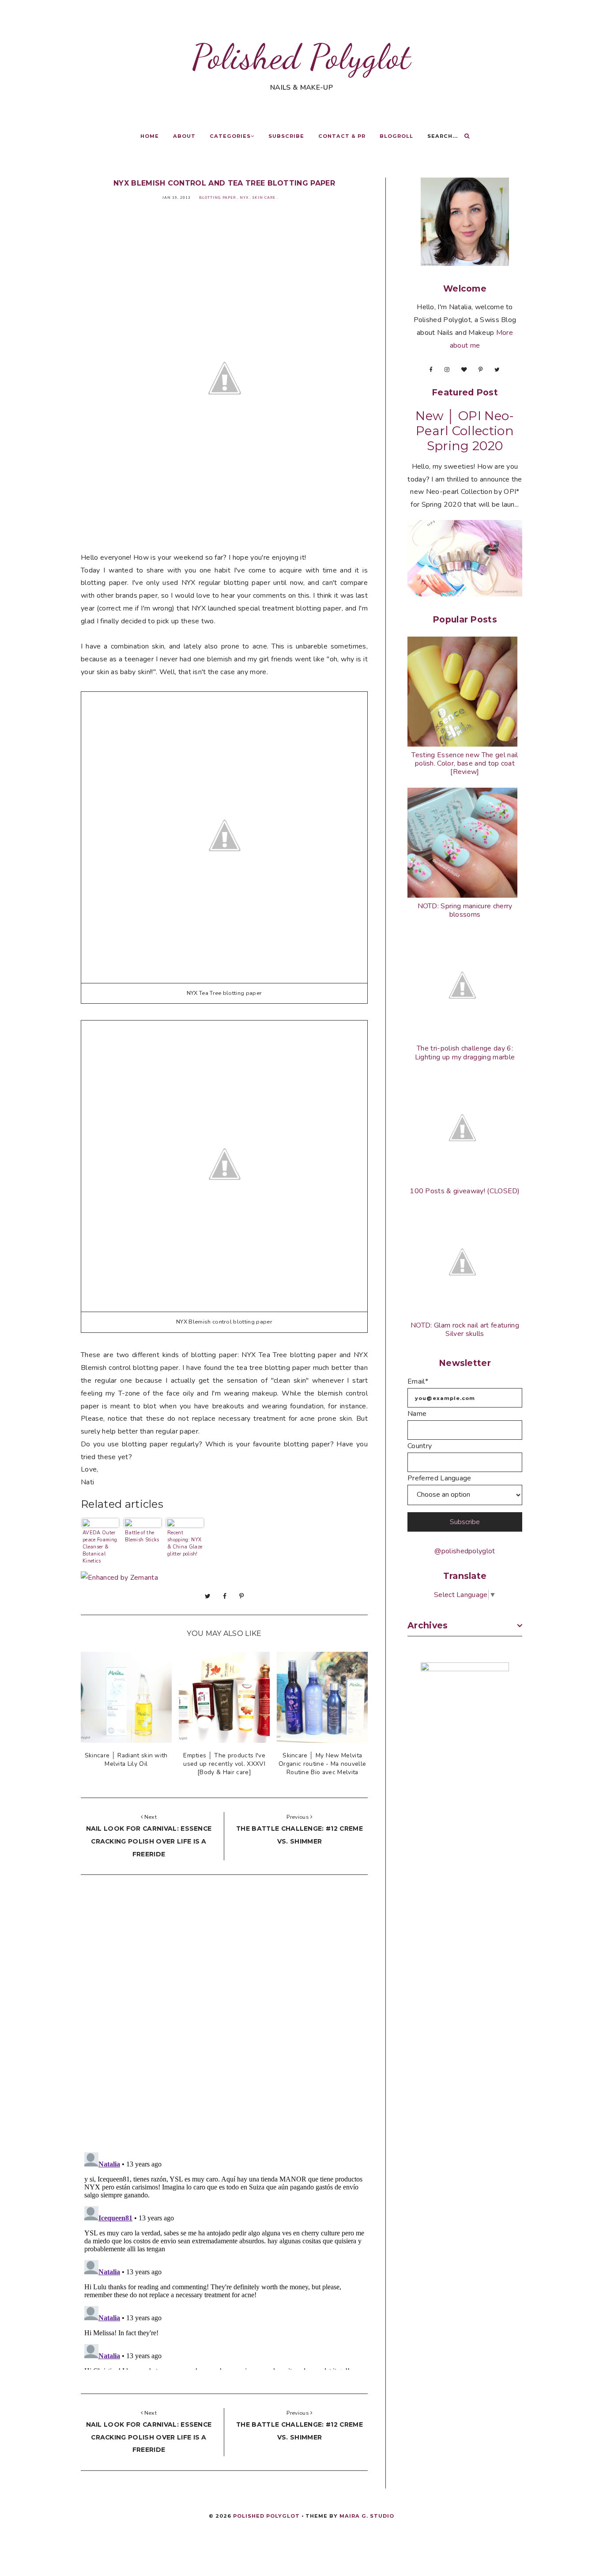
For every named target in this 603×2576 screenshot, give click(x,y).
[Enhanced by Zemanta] (119, 1578)
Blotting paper (217, 198)
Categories (230, 136)
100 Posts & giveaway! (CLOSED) (465, 1191)
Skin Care (264, 198)
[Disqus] (224, 2016)
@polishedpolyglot (465, 1551)
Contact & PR (342, 136)
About (184, 136)
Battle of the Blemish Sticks (142, 1536)
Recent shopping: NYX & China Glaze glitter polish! (185, 1543)
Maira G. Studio (367, 2516)
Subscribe (286, 136)
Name (417, 1414)
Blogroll (396, 136)
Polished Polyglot (301, 57)
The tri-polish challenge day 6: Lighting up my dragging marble (465, 1053)
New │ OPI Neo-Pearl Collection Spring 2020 (465, 431)
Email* (418, 1381)
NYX (244, 198)
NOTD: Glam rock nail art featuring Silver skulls (465, 1330)
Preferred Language (439, 1478)
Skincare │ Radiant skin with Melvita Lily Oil (126, 1760)
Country (420, 1446)
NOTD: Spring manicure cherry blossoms (465, 910)
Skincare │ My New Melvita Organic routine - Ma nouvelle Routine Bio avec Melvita (322, 1764)
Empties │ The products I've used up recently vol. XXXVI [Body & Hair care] (224, 1764)
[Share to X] (208, 1596)
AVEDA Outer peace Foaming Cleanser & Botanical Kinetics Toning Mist (100, 1546)
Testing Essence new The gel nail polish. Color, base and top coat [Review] (465, 763)
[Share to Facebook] (225, 1596)
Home (150, 136)
